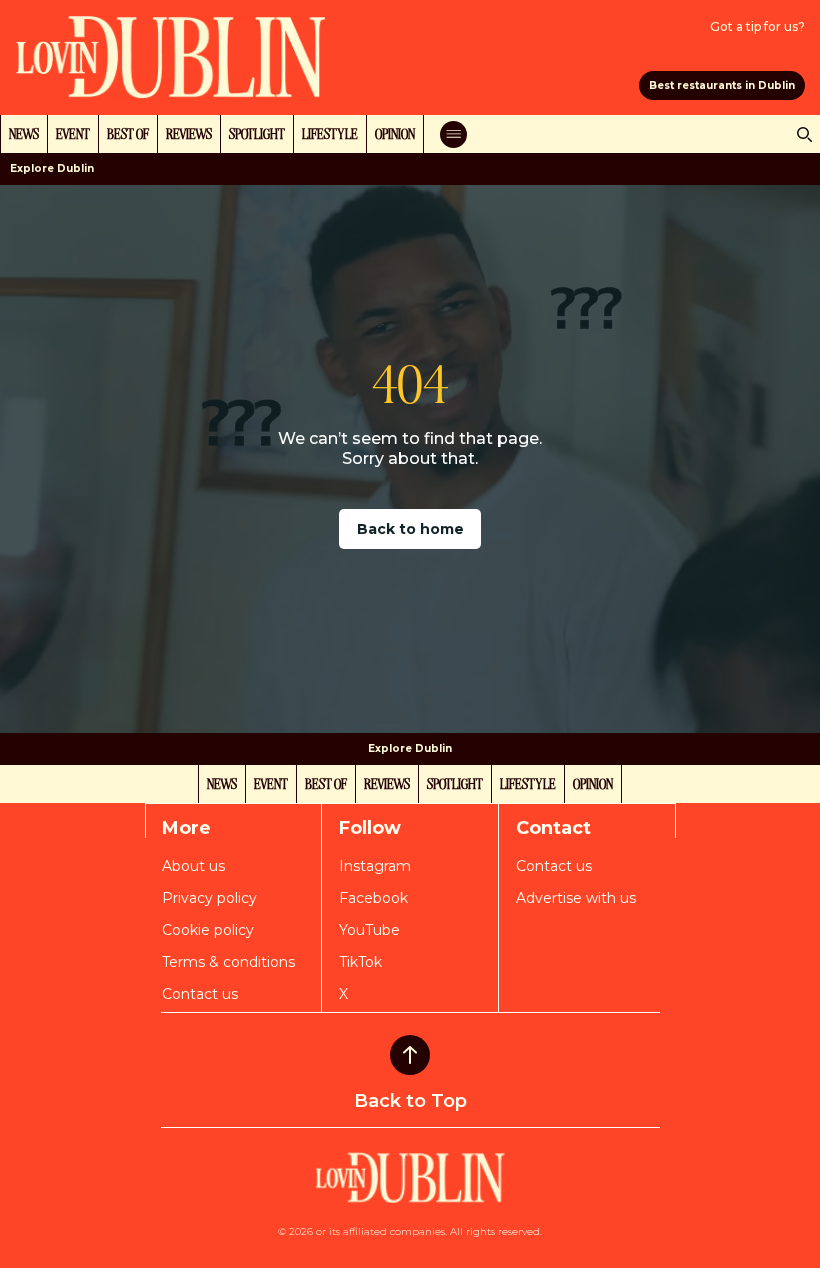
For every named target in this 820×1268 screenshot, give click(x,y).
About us (193, 866)
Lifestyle (330, 133)
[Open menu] (453, 134)
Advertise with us (576, 898)
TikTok (360, 962)
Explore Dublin (52, 168)
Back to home (410, 529)
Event (73, 133)
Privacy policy (209, 898)
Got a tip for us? (757, 26)
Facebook (373, 898)
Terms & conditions (228, 962)
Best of (128, 133)
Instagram (375, 866)
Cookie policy (208, 930)
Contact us (200, 994)
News (24, 133)
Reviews (189, 133)
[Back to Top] (410, 1055)
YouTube (369, 930)
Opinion (395, 133)
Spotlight (257, 133)
